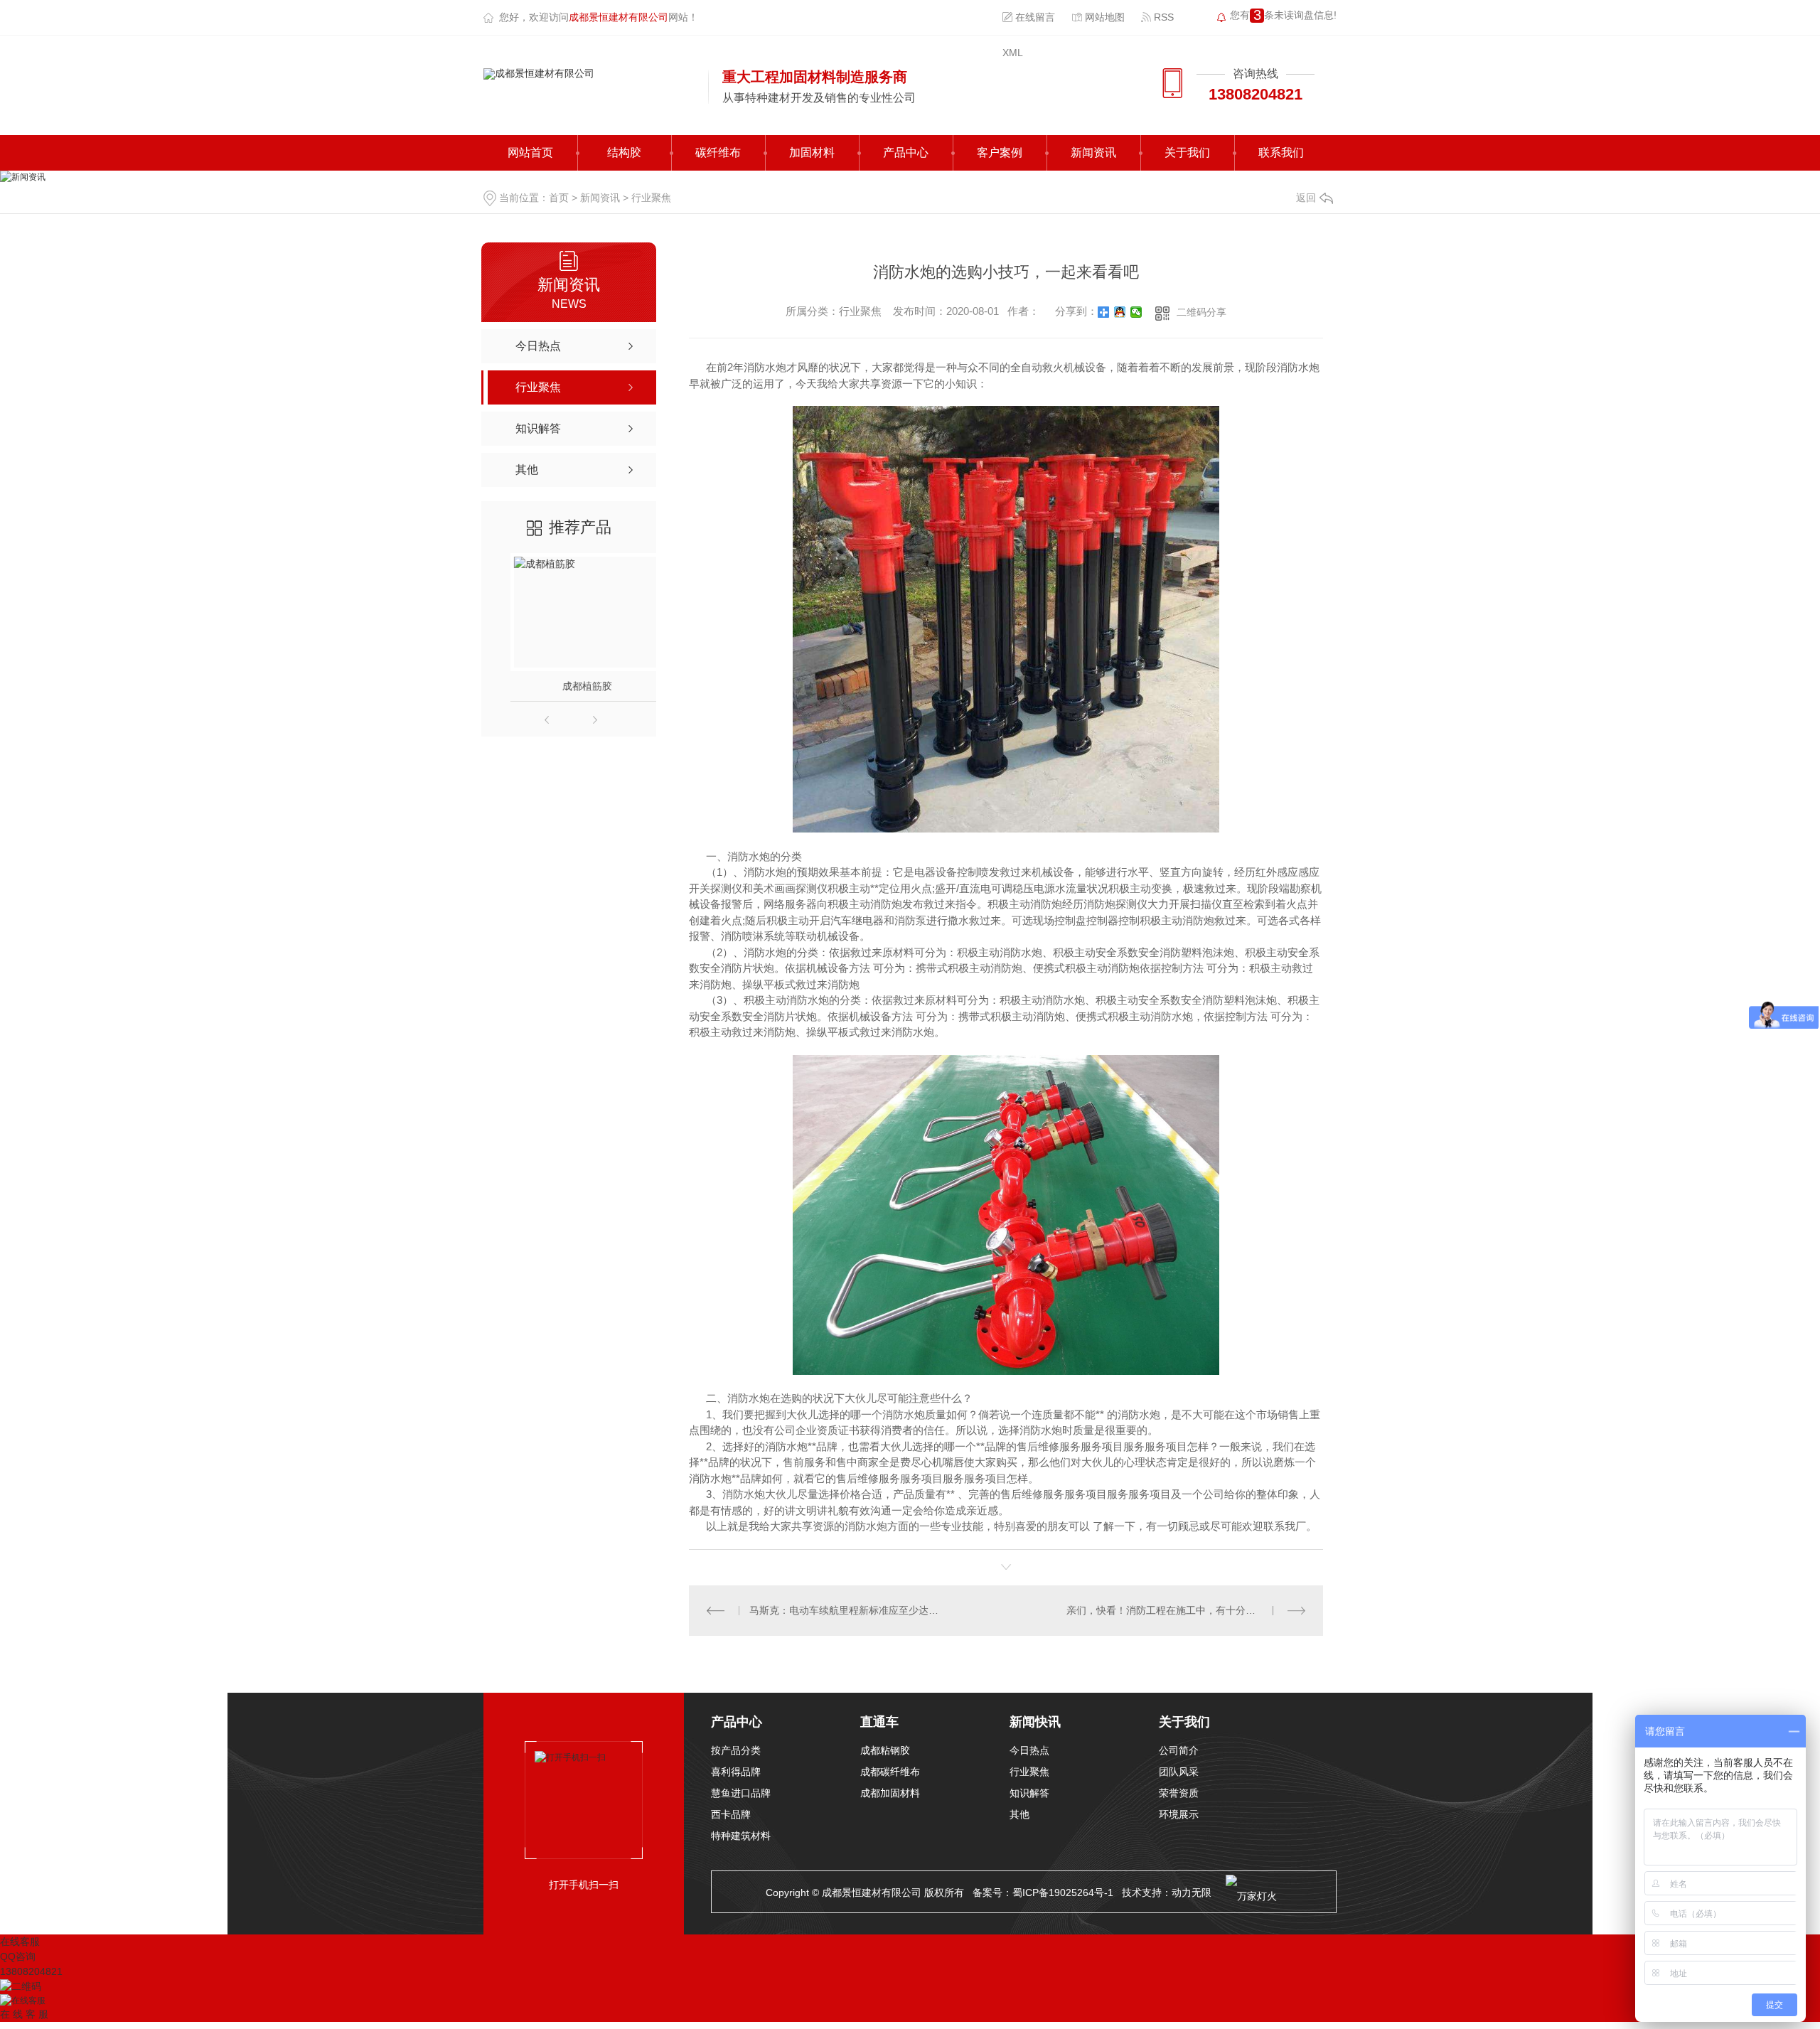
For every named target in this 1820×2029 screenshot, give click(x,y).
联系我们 (1281, 152)
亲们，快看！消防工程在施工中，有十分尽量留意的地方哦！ (1186, 1610)
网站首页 (530, 152)
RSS (1162, 17)
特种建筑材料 (741, 1836)
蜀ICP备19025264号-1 (1063, 1893)
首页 (559, 198)
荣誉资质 (1179, 1793)
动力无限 (1192, 1893)
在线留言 (1034, 17)
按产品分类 (736, 1750)
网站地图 (1103, 17)
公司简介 (1179, 1750)
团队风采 (1179, 1772)
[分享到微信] (1136, 312)
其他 (1019, 1814)
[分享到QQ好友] (1120, 312)
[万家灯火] (1251, 1893)
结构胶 (624, 152)
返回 (1306, 198)
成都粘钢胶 (885, 1750)
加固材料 (812, 152)
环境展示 (1179, 1814)
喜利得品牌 (736, 1772)
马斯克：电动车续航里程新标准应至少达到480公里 (848, 1610)
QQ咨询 (18, 1956)
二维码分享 (1201, 312)
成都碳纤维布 (890, 1772)
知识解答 (1029, 1793)
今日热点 (1029, 1750)
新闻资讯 (1093, 152)
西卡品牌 (731, 1814)
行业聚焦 (651, 198)
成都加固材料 (890, 1793)
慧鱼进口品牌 (741, 1793)
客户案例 (1000, 152)
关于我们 (1187, 152)
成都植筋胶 (569, 686)
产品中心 (906, 152)
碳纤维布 (718, 152)
